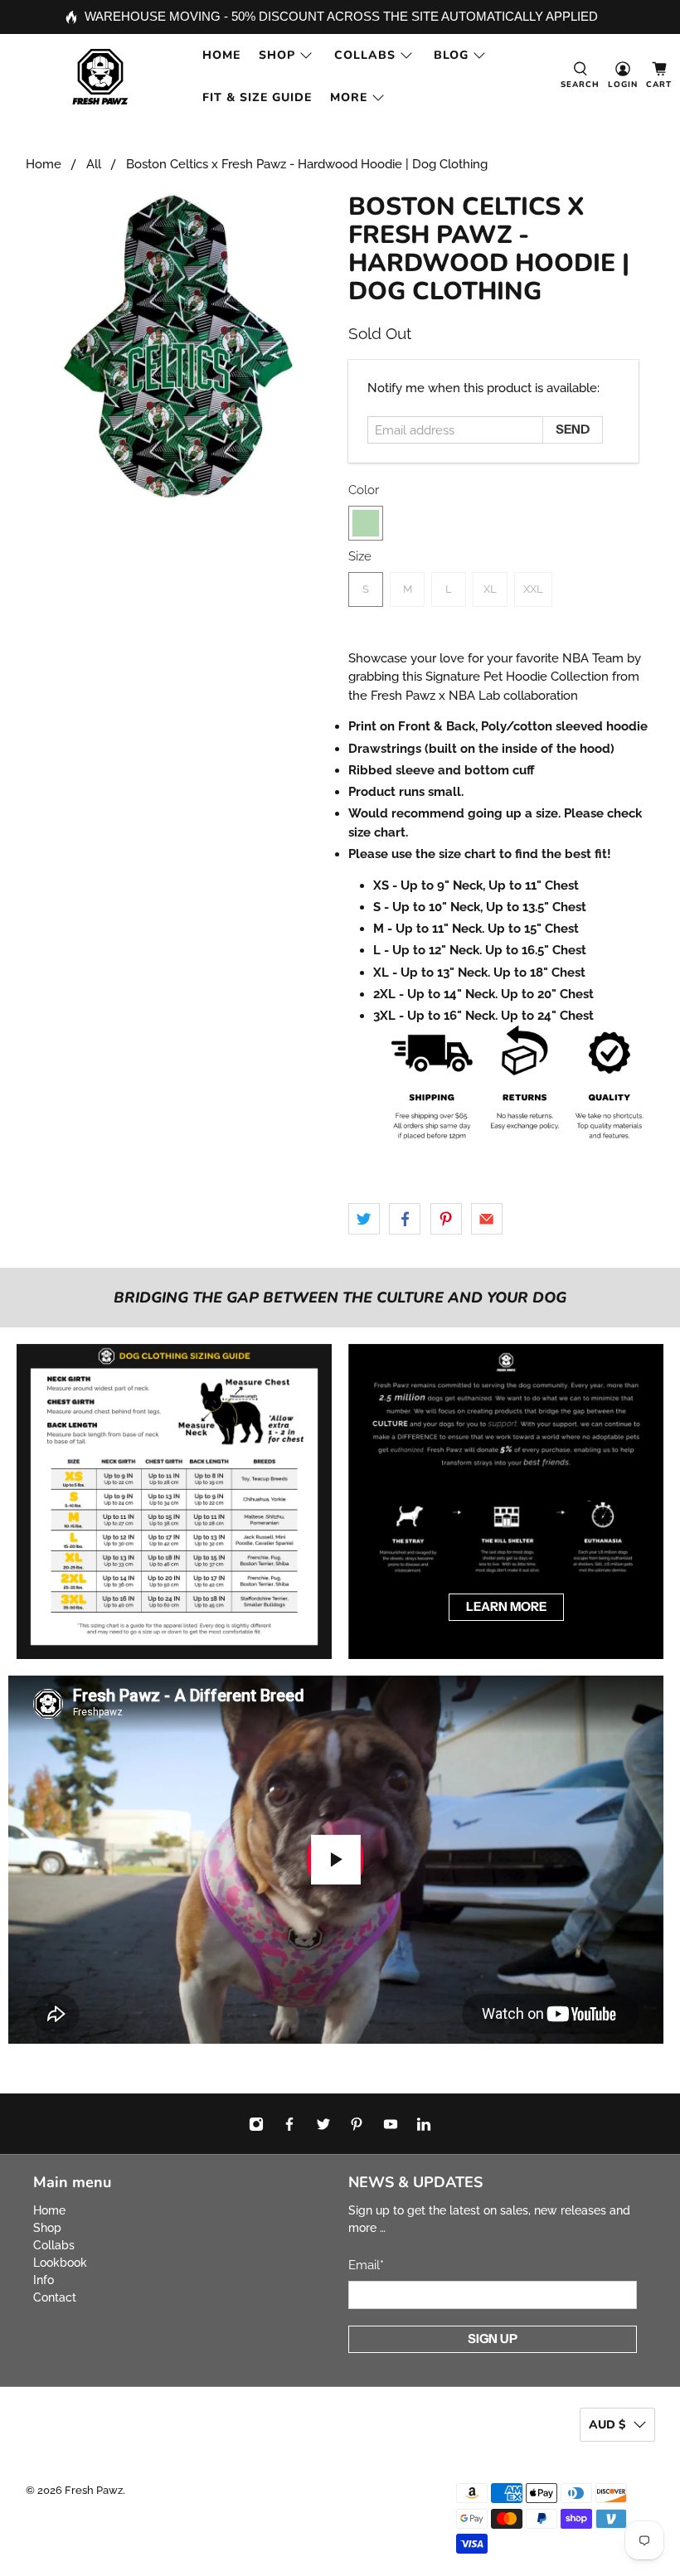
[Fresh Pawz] (100, 77)
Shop (277, 55)
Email (366, 2265)
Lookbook (60, 2263)
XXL (533, 589)
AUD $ (607, 2425)
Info (44, 2280)
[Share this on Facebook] (405, 1219)
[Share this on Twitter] (364, 1219)
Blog (451, 55)
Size (360, 556)
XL (490, 589)
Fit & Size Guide (257, 97)
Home (221, 55)
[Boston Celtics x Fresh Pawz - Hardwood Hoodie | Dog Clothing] (179, 347)
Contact (55, 2297)
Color (364, 490)
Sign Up (493, 2338)
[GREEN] (366, 523)
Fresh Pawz (94, 2490)
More (349, 97)
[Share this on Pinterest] (446, 1219)
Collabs (365, 55)
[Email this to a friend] (487, 1219)
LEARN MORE (506, 1606)
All (94, 165)
